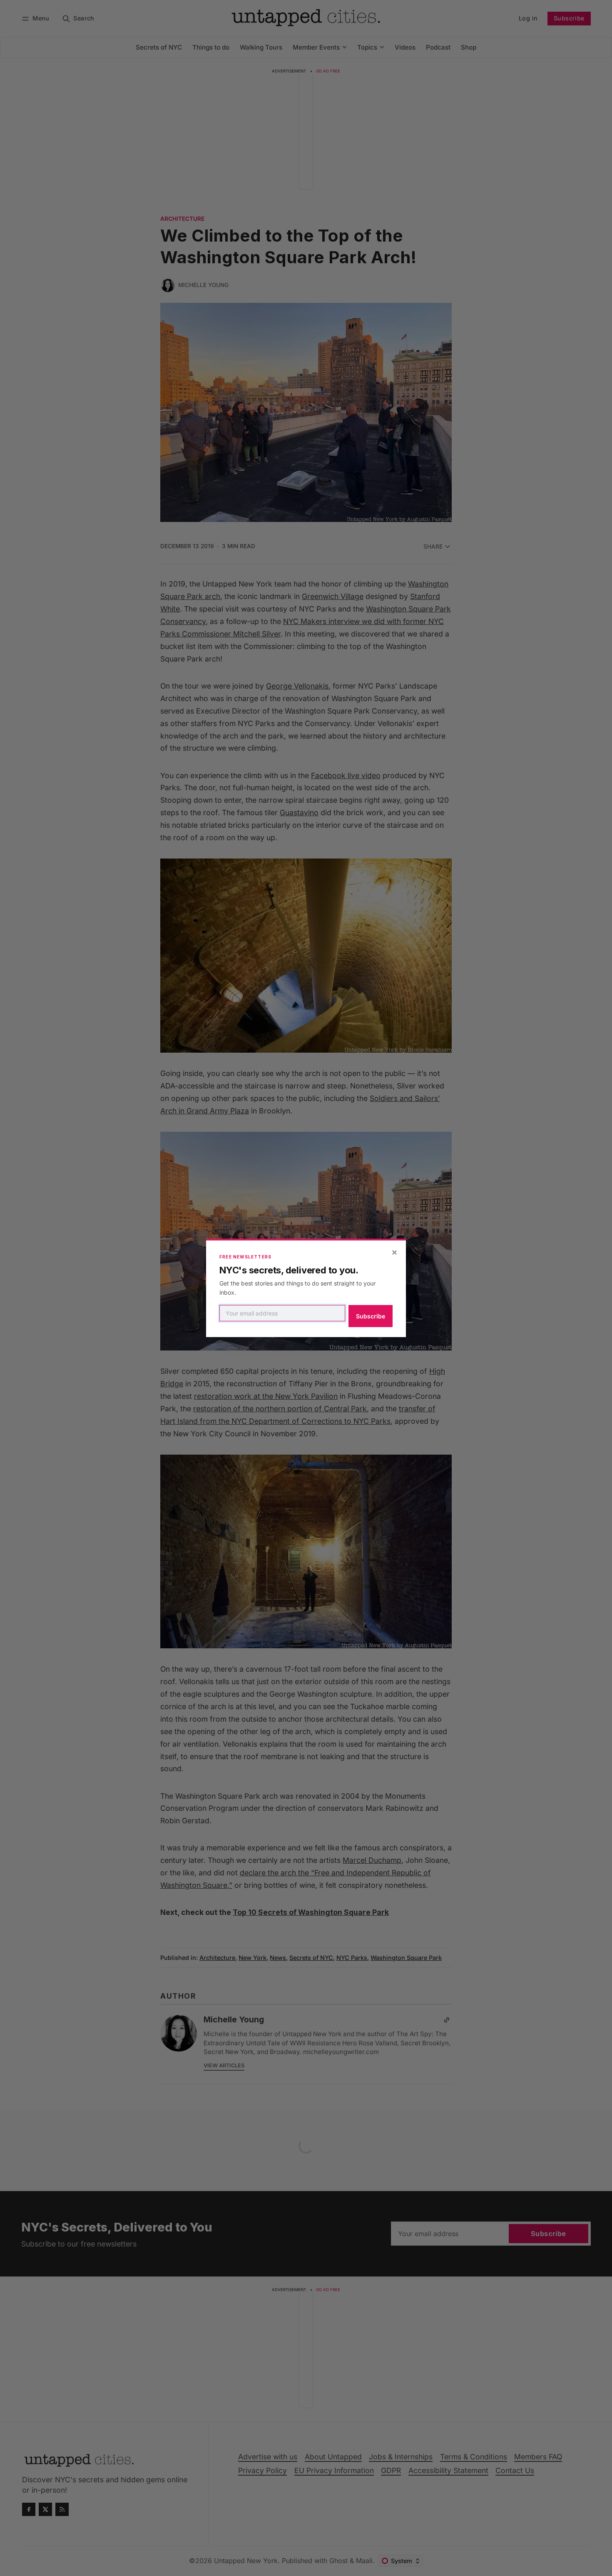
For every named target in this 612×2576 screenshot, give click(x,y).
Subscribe (371, 1316)
